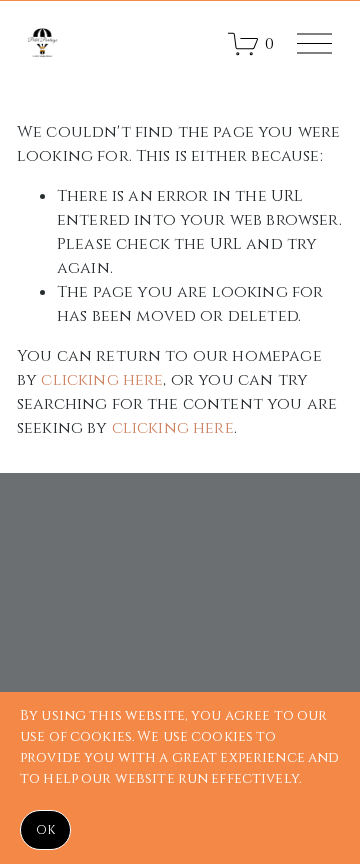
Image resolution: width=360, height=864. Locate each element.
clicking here (102, 380)
